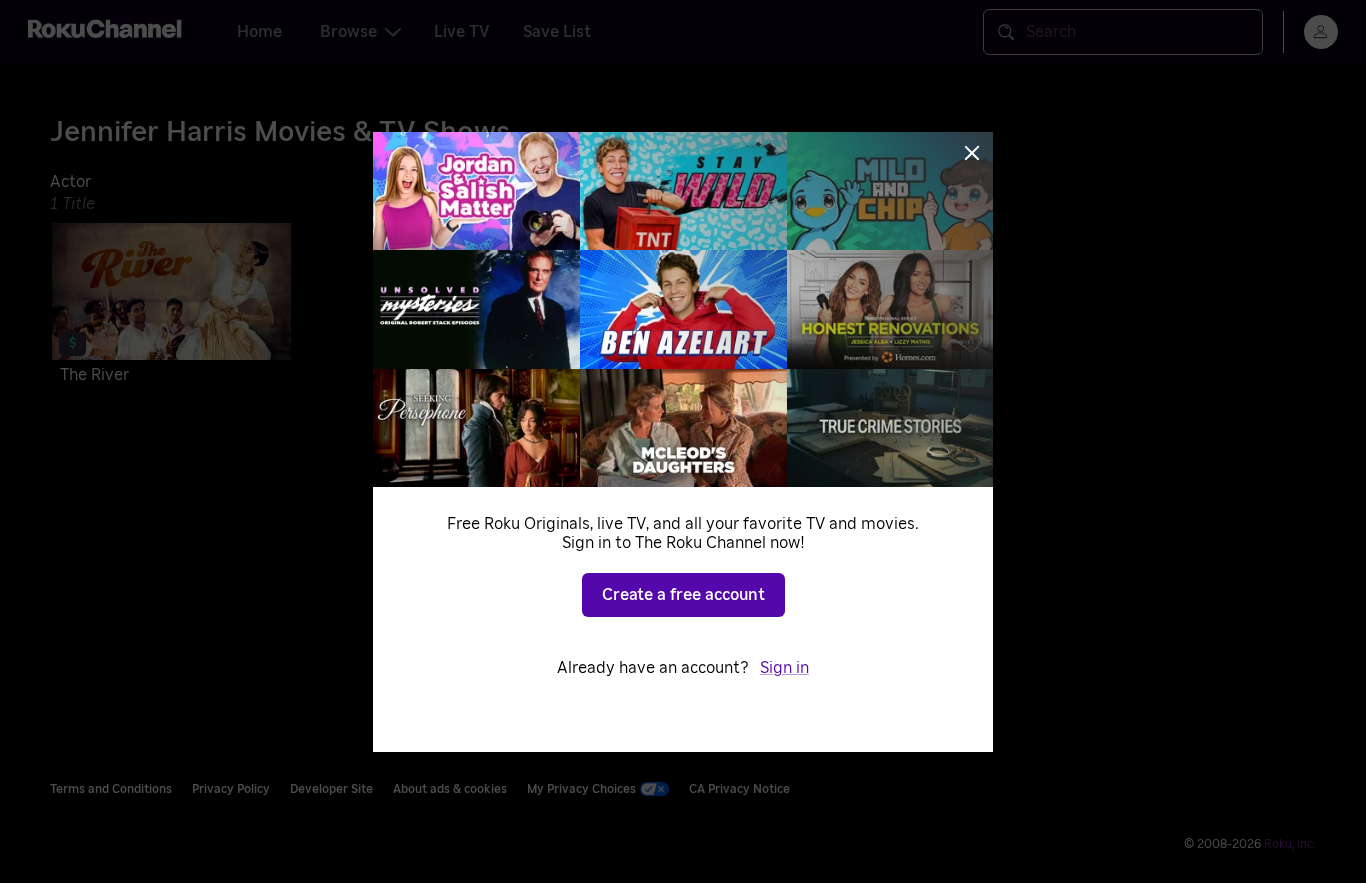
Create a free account (683, 595)
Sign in (784, 668)
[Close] (972, 153)
